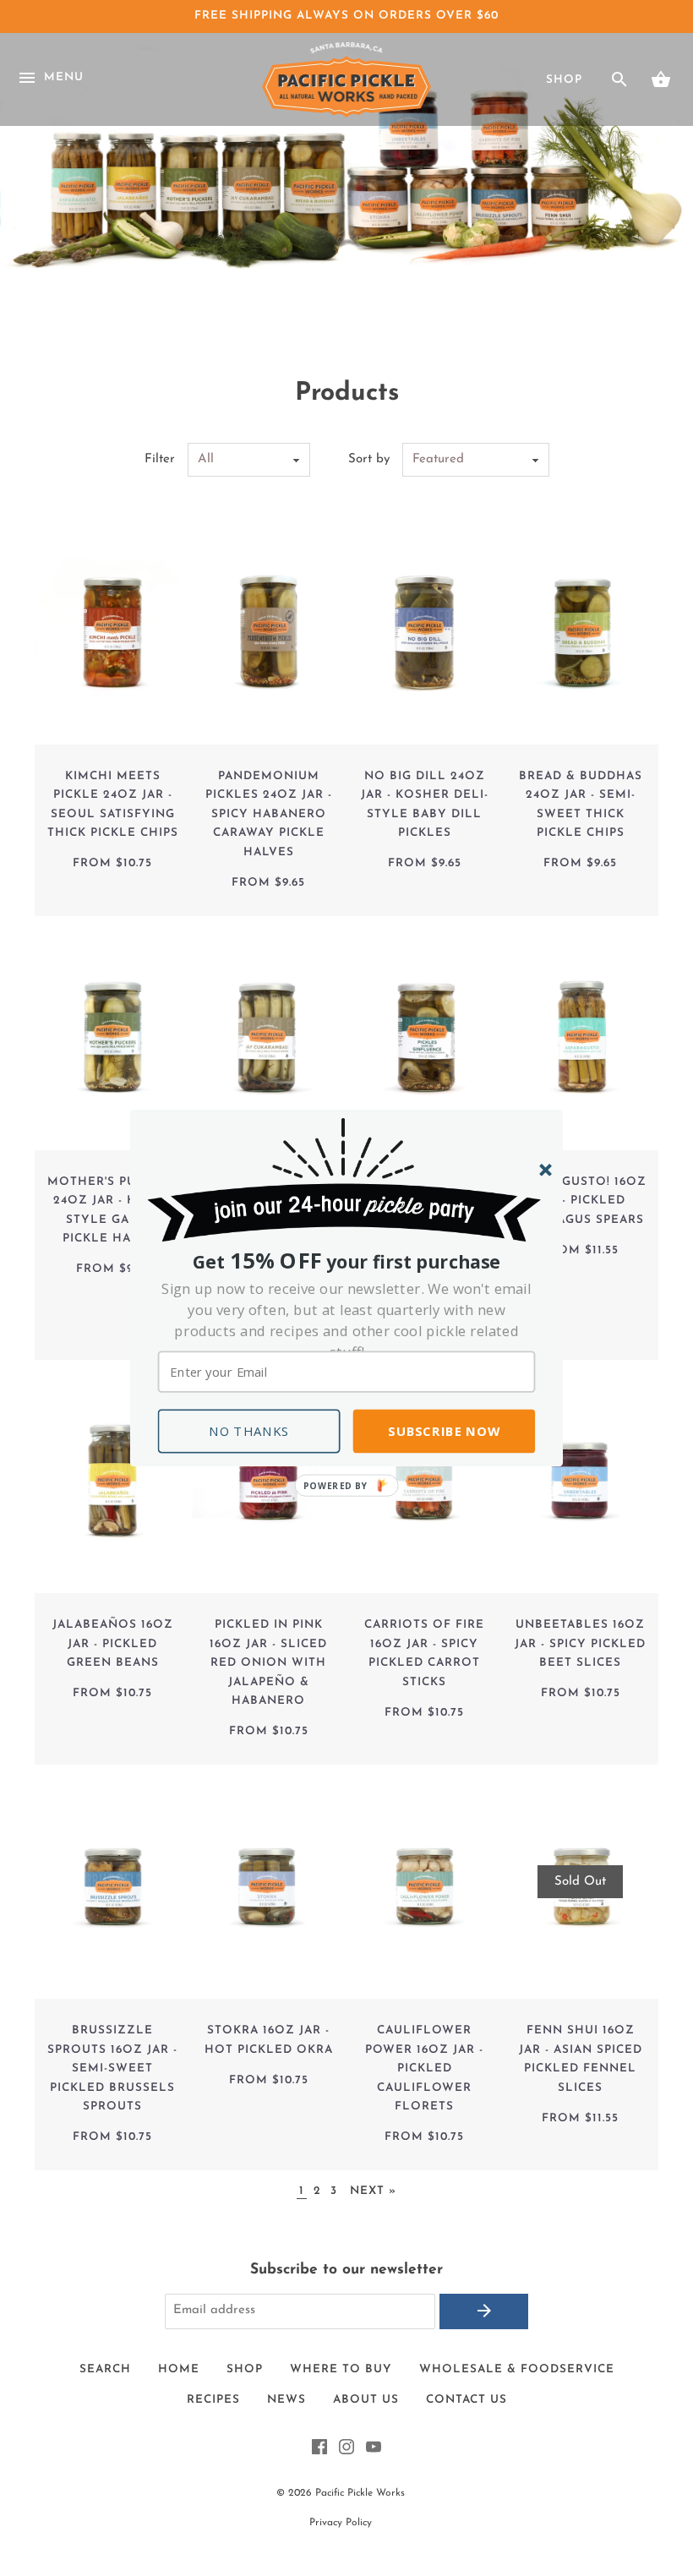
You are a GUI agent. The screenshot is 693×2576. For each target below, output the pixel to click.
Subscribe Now (444, 1431)
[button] (347, 1321)
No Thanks (249, 1431)
